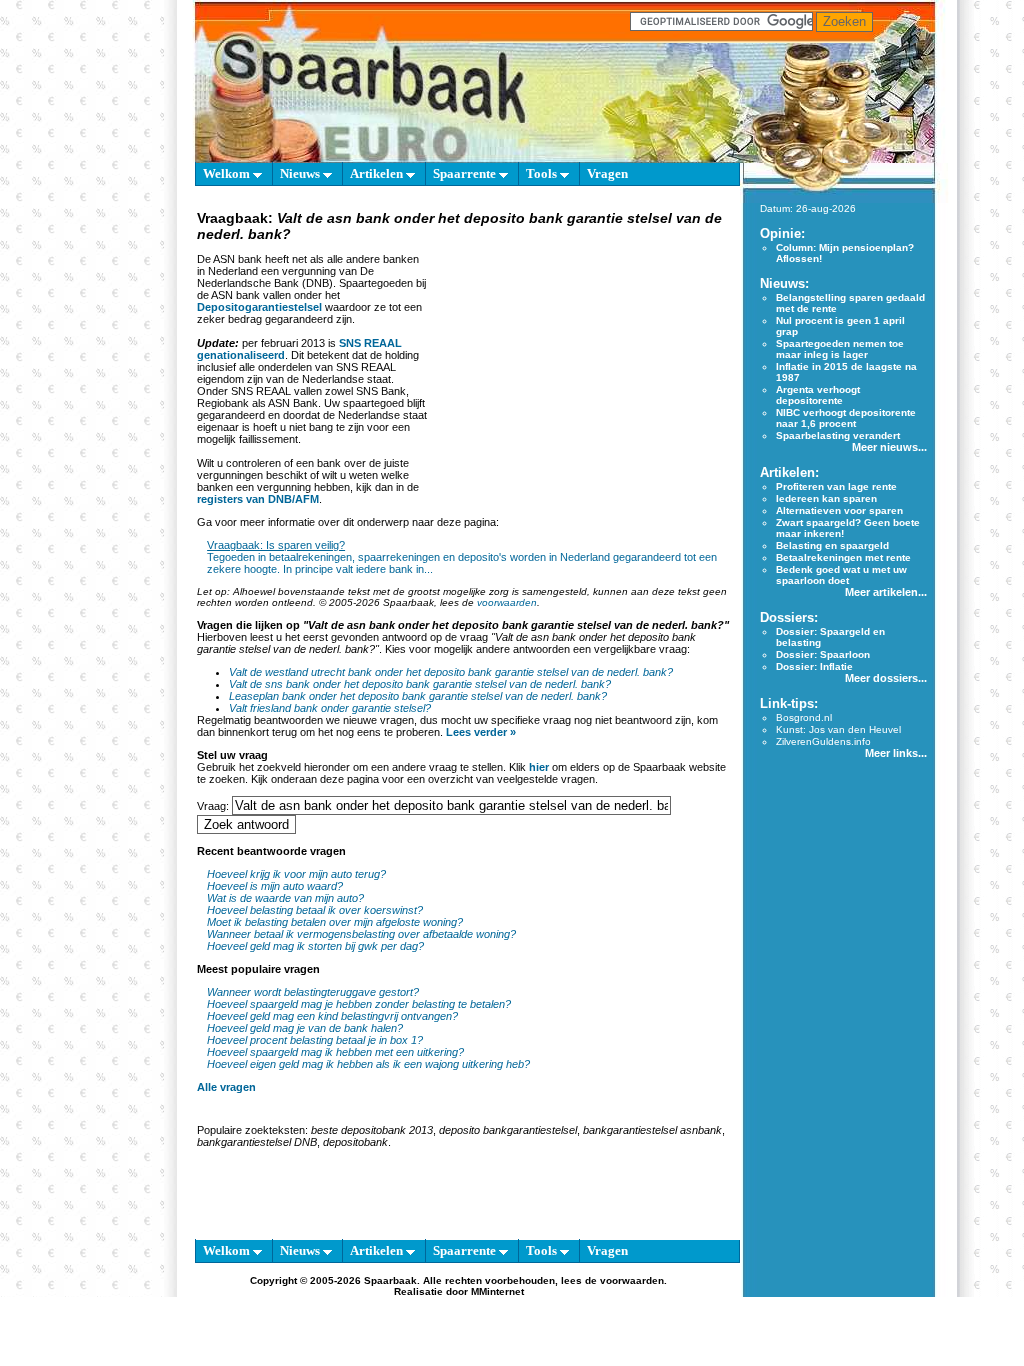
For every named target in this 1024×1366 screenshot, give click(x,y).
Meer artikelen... (886, 592)
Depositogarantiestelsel (259, 307)
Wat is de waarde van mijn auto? (285, 898)
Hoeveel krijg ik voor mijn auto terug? (296, 874)
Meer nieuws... (889, 447)
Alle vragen (226, 1087)
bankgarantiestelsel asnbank (652, 1130)
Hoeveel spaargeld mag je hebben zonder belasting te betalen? (359, 1004)
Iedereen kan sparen (826, 498)
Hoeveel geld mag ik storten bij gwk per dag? (315, 946)
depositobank (355, 1142)
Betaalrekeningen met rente (843, 557)
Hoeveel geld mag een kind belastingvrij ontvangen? (332, 1016)
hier (539, 767)
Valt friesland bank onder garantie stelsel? (330, 708)
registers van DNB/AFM (258, 499)
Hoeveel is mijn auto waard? (275, 886)
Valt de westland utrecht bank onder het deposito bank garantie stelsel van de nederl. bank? (451, 672)
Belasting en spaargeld (832, 545)
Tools (543, 173)
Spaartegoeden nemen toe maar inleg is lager (840, 349)
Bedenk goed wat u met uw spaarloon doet (841, 575)
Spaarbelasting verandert (838, 435)
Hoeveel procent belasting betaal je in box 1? (315, 1040)
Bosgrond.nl (804, 717)
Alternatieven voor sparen (839, 510)
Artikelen (378, 173)
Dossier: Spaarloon (823, 654)
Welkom (228, 173)
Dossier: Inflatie (814, 666)
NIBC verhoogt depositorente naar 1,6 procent (846, 418)
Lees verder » (481, 732)
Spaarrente (466, 173)
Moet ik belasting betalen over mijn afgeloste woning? (335, 922)
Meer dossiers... (886, 678)
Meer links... (896, 753)
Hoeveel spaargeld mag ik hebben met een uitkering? (335, 1052)
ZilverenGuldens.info (823, 741)
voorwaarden (507, 602)
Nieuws (301, 173)
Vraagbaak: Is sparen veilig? (276, 545)
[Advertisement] (580, 370)
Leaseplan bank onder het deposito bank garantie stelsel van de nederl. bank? (418, 696)
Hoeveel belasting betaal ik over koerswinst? (315, 910)
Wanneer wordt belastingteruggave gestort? (313, 992)
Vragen (607, 173)
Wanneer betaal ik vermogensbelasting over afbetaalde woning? (361, 934)
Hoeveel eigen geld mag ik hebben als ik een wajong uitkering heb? (368, 1064)
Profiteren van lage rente (836, 486)
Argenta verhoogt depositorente (818, 395)
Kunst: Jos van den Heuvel (838, 729)
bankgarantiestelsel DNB (257, 1142)
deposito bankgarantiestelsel (508, 1130)
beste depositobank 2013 (372, 1130)
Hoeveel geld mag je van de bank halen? (305, 1028)
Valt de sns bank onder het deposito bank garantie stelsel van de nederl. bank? (420, 684)
